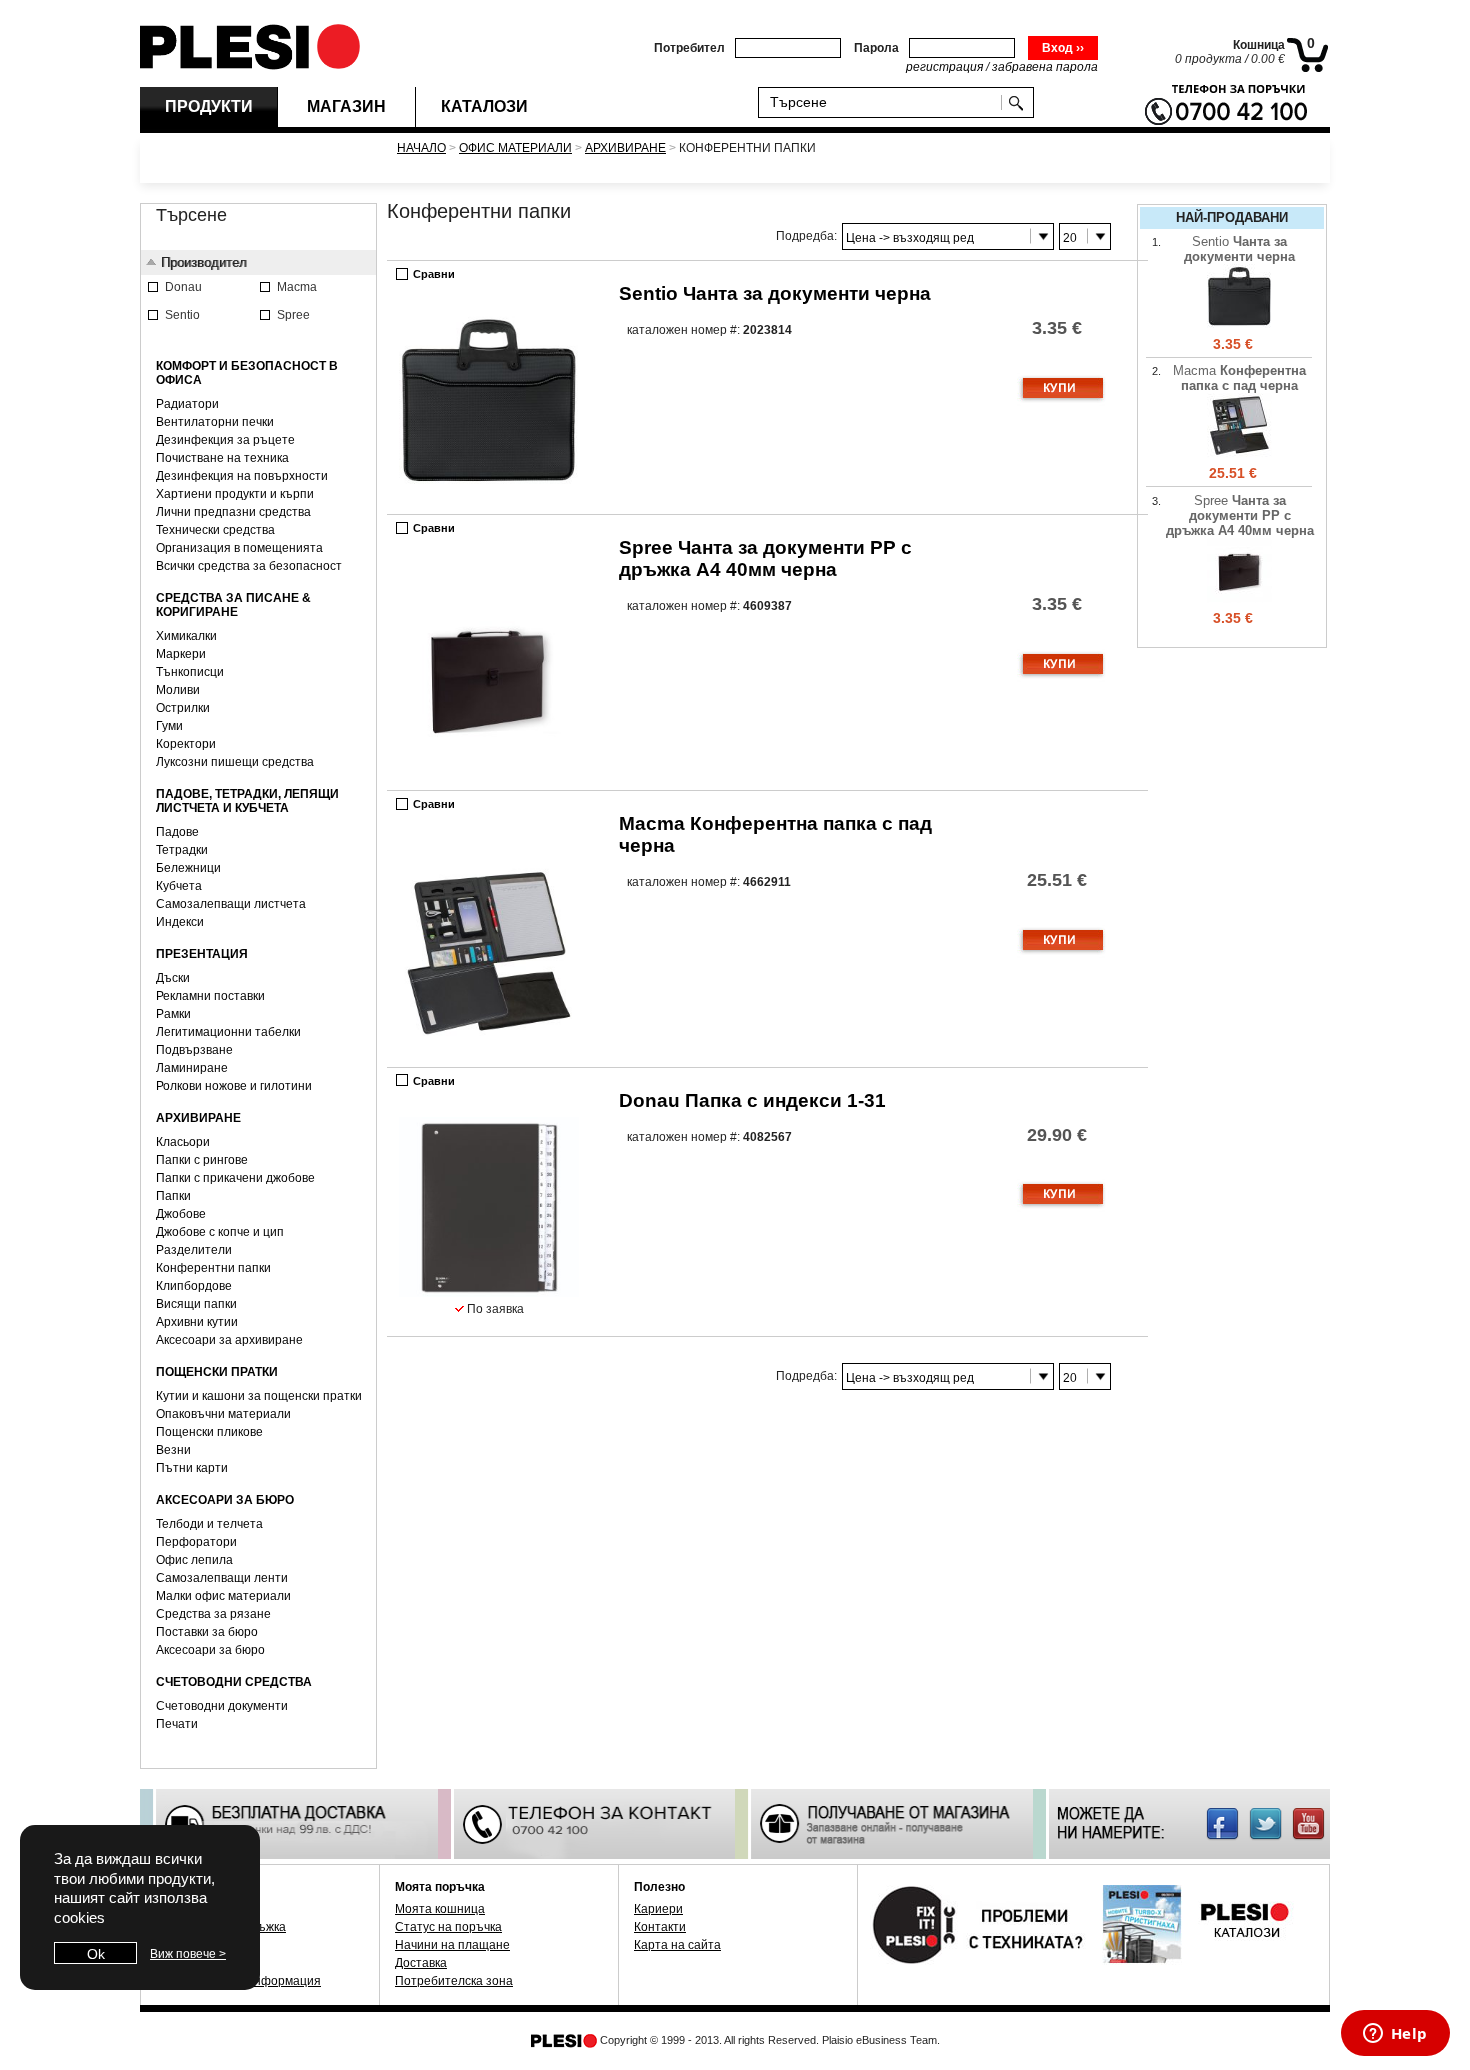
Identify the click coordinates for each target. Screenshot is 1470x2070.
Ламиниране (192, 1068)
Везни (173, 1450)
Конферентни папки (213, 1268)
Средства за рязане (213, 1614)
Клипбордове (194, 1286)
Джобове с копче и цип (220, 1232)
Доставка (421, 1963)
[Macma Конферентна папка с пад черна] (1239, 454)
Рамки (173, 1014)
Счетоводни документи (222, 1706)
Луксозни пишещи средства (235, 762)
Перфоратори (196, 1542)
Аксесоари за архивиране (229, 1340)
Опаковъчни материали (223, 1414)
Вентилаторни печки (215, 422)
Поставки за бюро (207, 1632)
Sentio (775, 293)
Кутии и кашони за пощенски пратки (259, 1396)
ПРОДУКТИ (209, 106)
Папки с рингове (202, 1160)
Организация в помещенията (239, 548)
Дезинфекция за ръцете (225, 440)
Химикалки (186, 636)
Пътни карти (192, 1468)
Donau (752, 1100)
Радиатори (187, 404)
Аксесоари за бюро (210, 1650)
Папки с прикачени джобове (235, 1178)
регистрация (944, 67)
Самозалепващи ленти (222, 1578)
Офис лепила (194, 1560)
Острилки (183, 708)
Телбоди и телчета (209, 1524)
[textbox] (884, 101)
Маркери (181, 654)
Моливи (178, 690)
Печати (177, 1724)
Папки (173, 1196)
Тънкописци (190, 672)
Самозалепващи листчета (231, 904)
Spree (765, 558)
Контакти (660, 1927)
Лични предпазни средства (233, 512)
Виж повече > (188, 1954)
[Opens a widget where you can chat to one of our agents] (1395, 2035)
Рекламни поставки (210, 996)
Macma (1239, 378)
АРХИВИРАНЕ (625, 148)
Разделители (194, 1250)
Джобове (181, 1214)
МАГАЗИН (346, 106)
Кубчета (179, 886)
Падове (177, 832)
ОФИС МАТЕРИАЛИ (515, 148)
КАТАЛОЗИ (484, 106)
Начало (421, 148)
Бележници (188, 868)
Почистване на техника (222, 458)
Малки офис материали (223, 1596)
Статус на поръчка (448, 1927)
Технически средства (215, 530)
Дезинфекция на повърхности (242, 476)
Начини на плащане (452, 1945)
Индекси (180, 922)
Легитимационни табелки (228, 1032)
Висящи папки (196, 1304)
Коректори (186, 744)
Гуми (169, 726)
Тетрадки (182, 850)
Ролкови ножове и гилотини (234, 1086)
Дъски (173, 978)
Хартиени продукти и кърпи (235, 494)
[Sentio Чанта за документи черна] (1239, 325)
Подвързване (194, 1050)
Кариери (658, 1909)
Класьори (183, 1142)
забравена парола (1045, 67)
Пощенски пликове (209, 1432)
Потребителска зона (454, 1981)
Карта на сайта (677, 1945)
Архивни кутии (197, 1322)
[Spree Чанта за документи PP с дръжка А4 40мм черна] (1239, 599)
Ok (96, 1954)
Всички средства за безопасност (249, 566)
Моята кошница (440, 1909)
